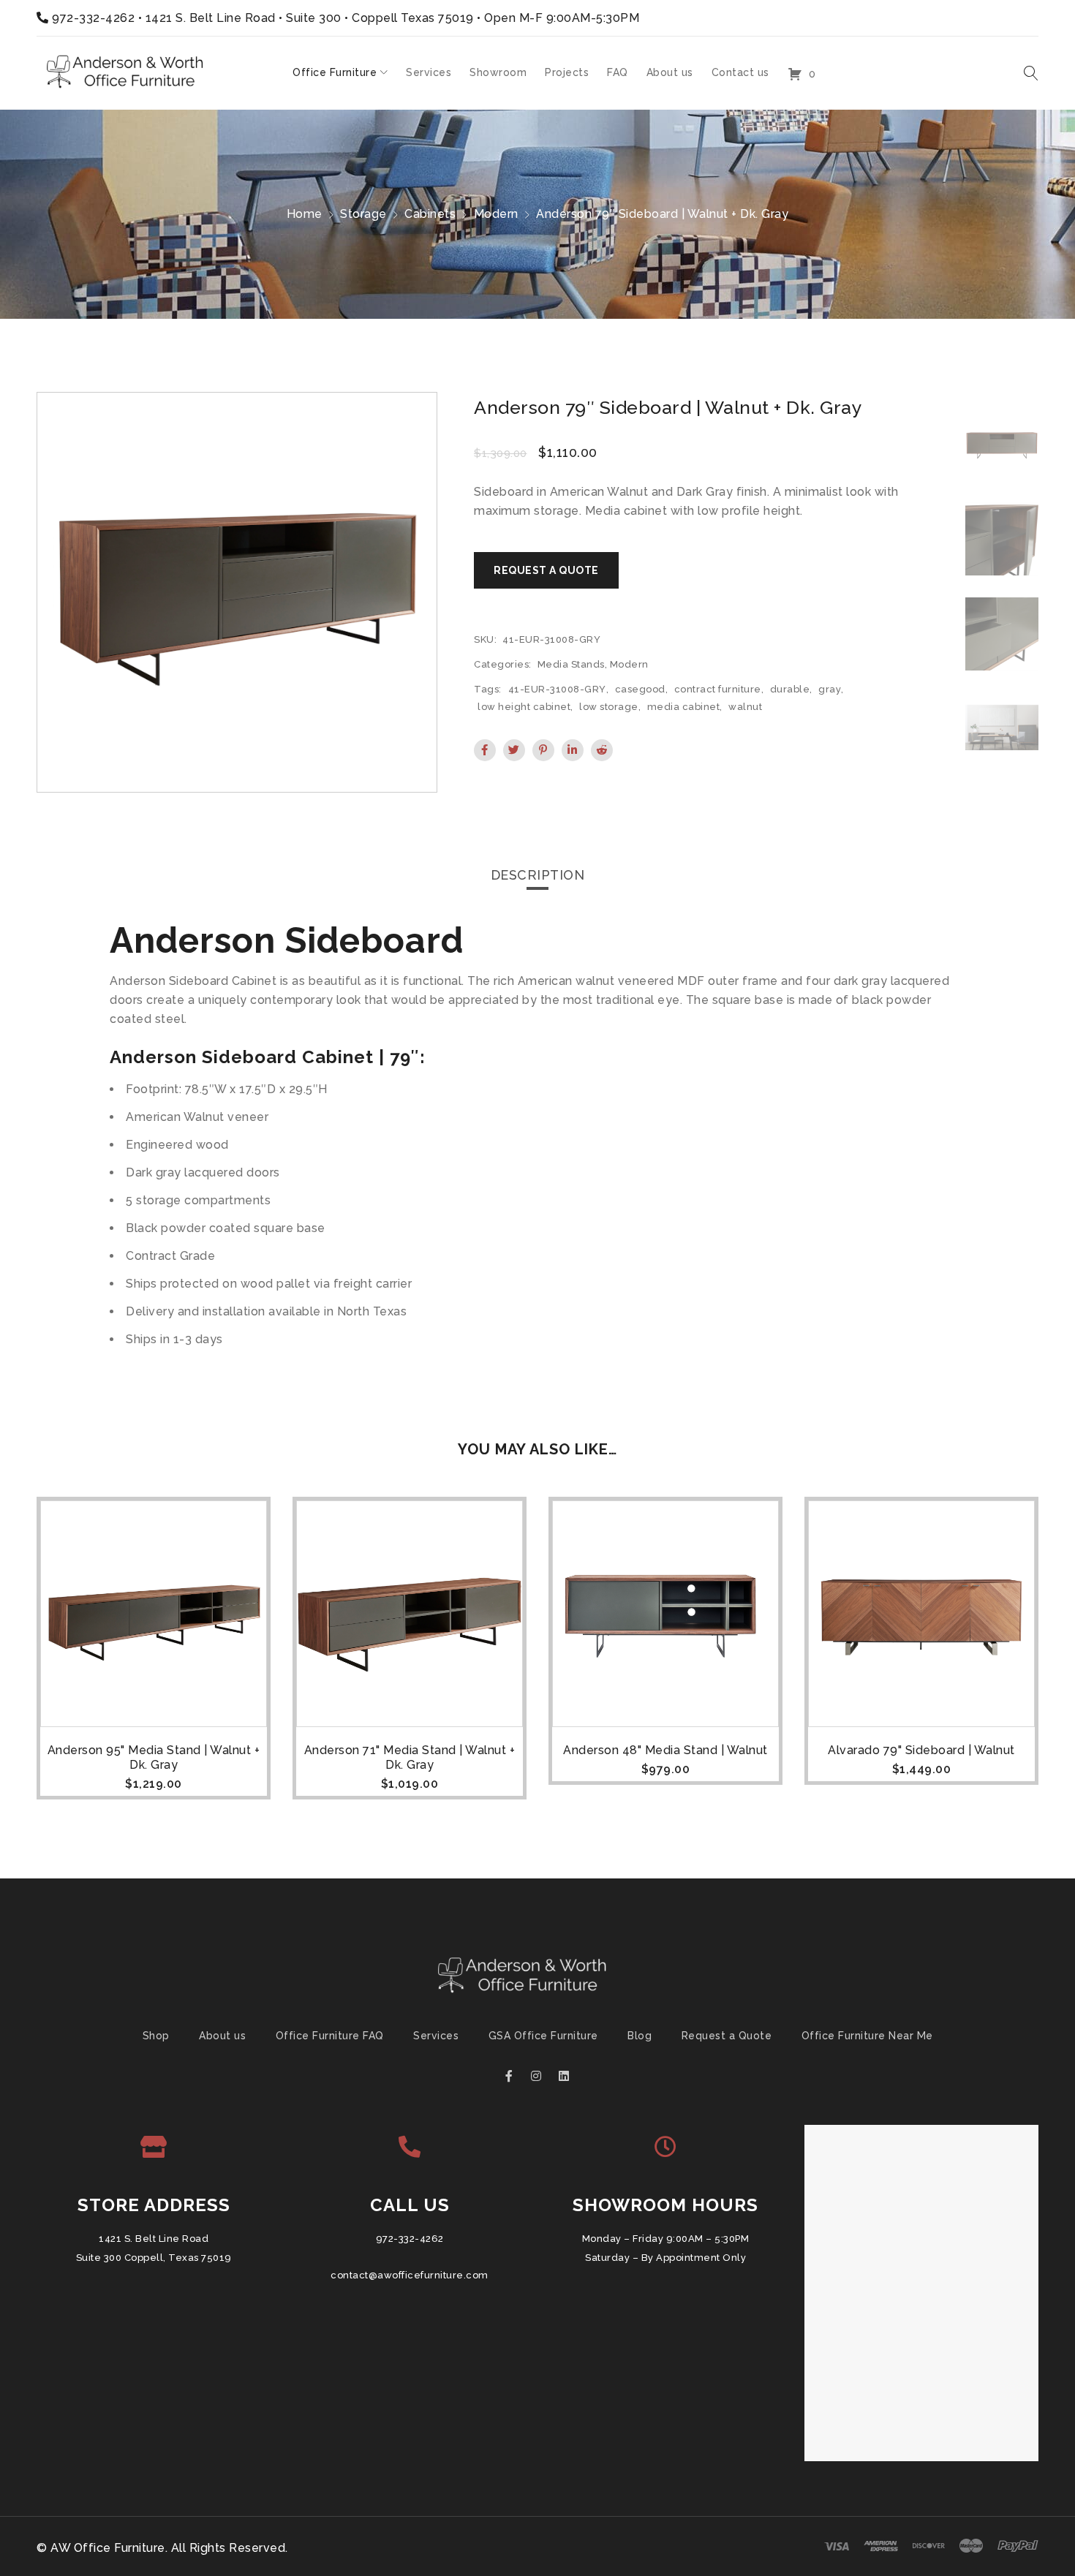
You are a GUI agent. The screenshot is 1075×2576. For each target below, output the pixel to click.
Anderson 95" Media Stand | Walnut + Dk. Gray (154, 1757)
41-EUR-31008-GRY (557, 689)
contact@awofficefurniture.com (410, 2275)
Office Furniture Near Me (867, 2036)
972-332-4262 (93, 18)
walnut (745, 707)
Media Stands (571, 664)
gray (830, 689)
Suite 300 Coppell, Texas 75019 (154, 2258)
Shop (156, 2036)
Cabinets (430, 214)
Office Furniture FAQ (330, 2036)
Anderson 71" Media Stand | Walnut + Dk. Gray (410, 1757)
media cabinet (684, 707)
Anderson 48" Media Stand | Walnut (665, 1750)
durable (790, 689)
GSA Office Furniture (543, 2036)
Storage (363, 214)
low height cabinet (524, 707)
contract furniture (718, 689)
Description (538, 875)
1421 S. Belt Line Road (154, 2239)
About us (222, 2036)
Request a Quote (727, 2036)
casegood (640, 689)
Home (305, 214)
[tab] (538, 875)
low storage (609, 707)
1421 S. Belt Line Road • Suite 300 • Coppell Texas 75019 (310, 18)
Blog (640, 2036)
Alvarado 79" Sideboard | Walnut (921, 1750)
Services (436, 2036)
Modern (496, 214)
